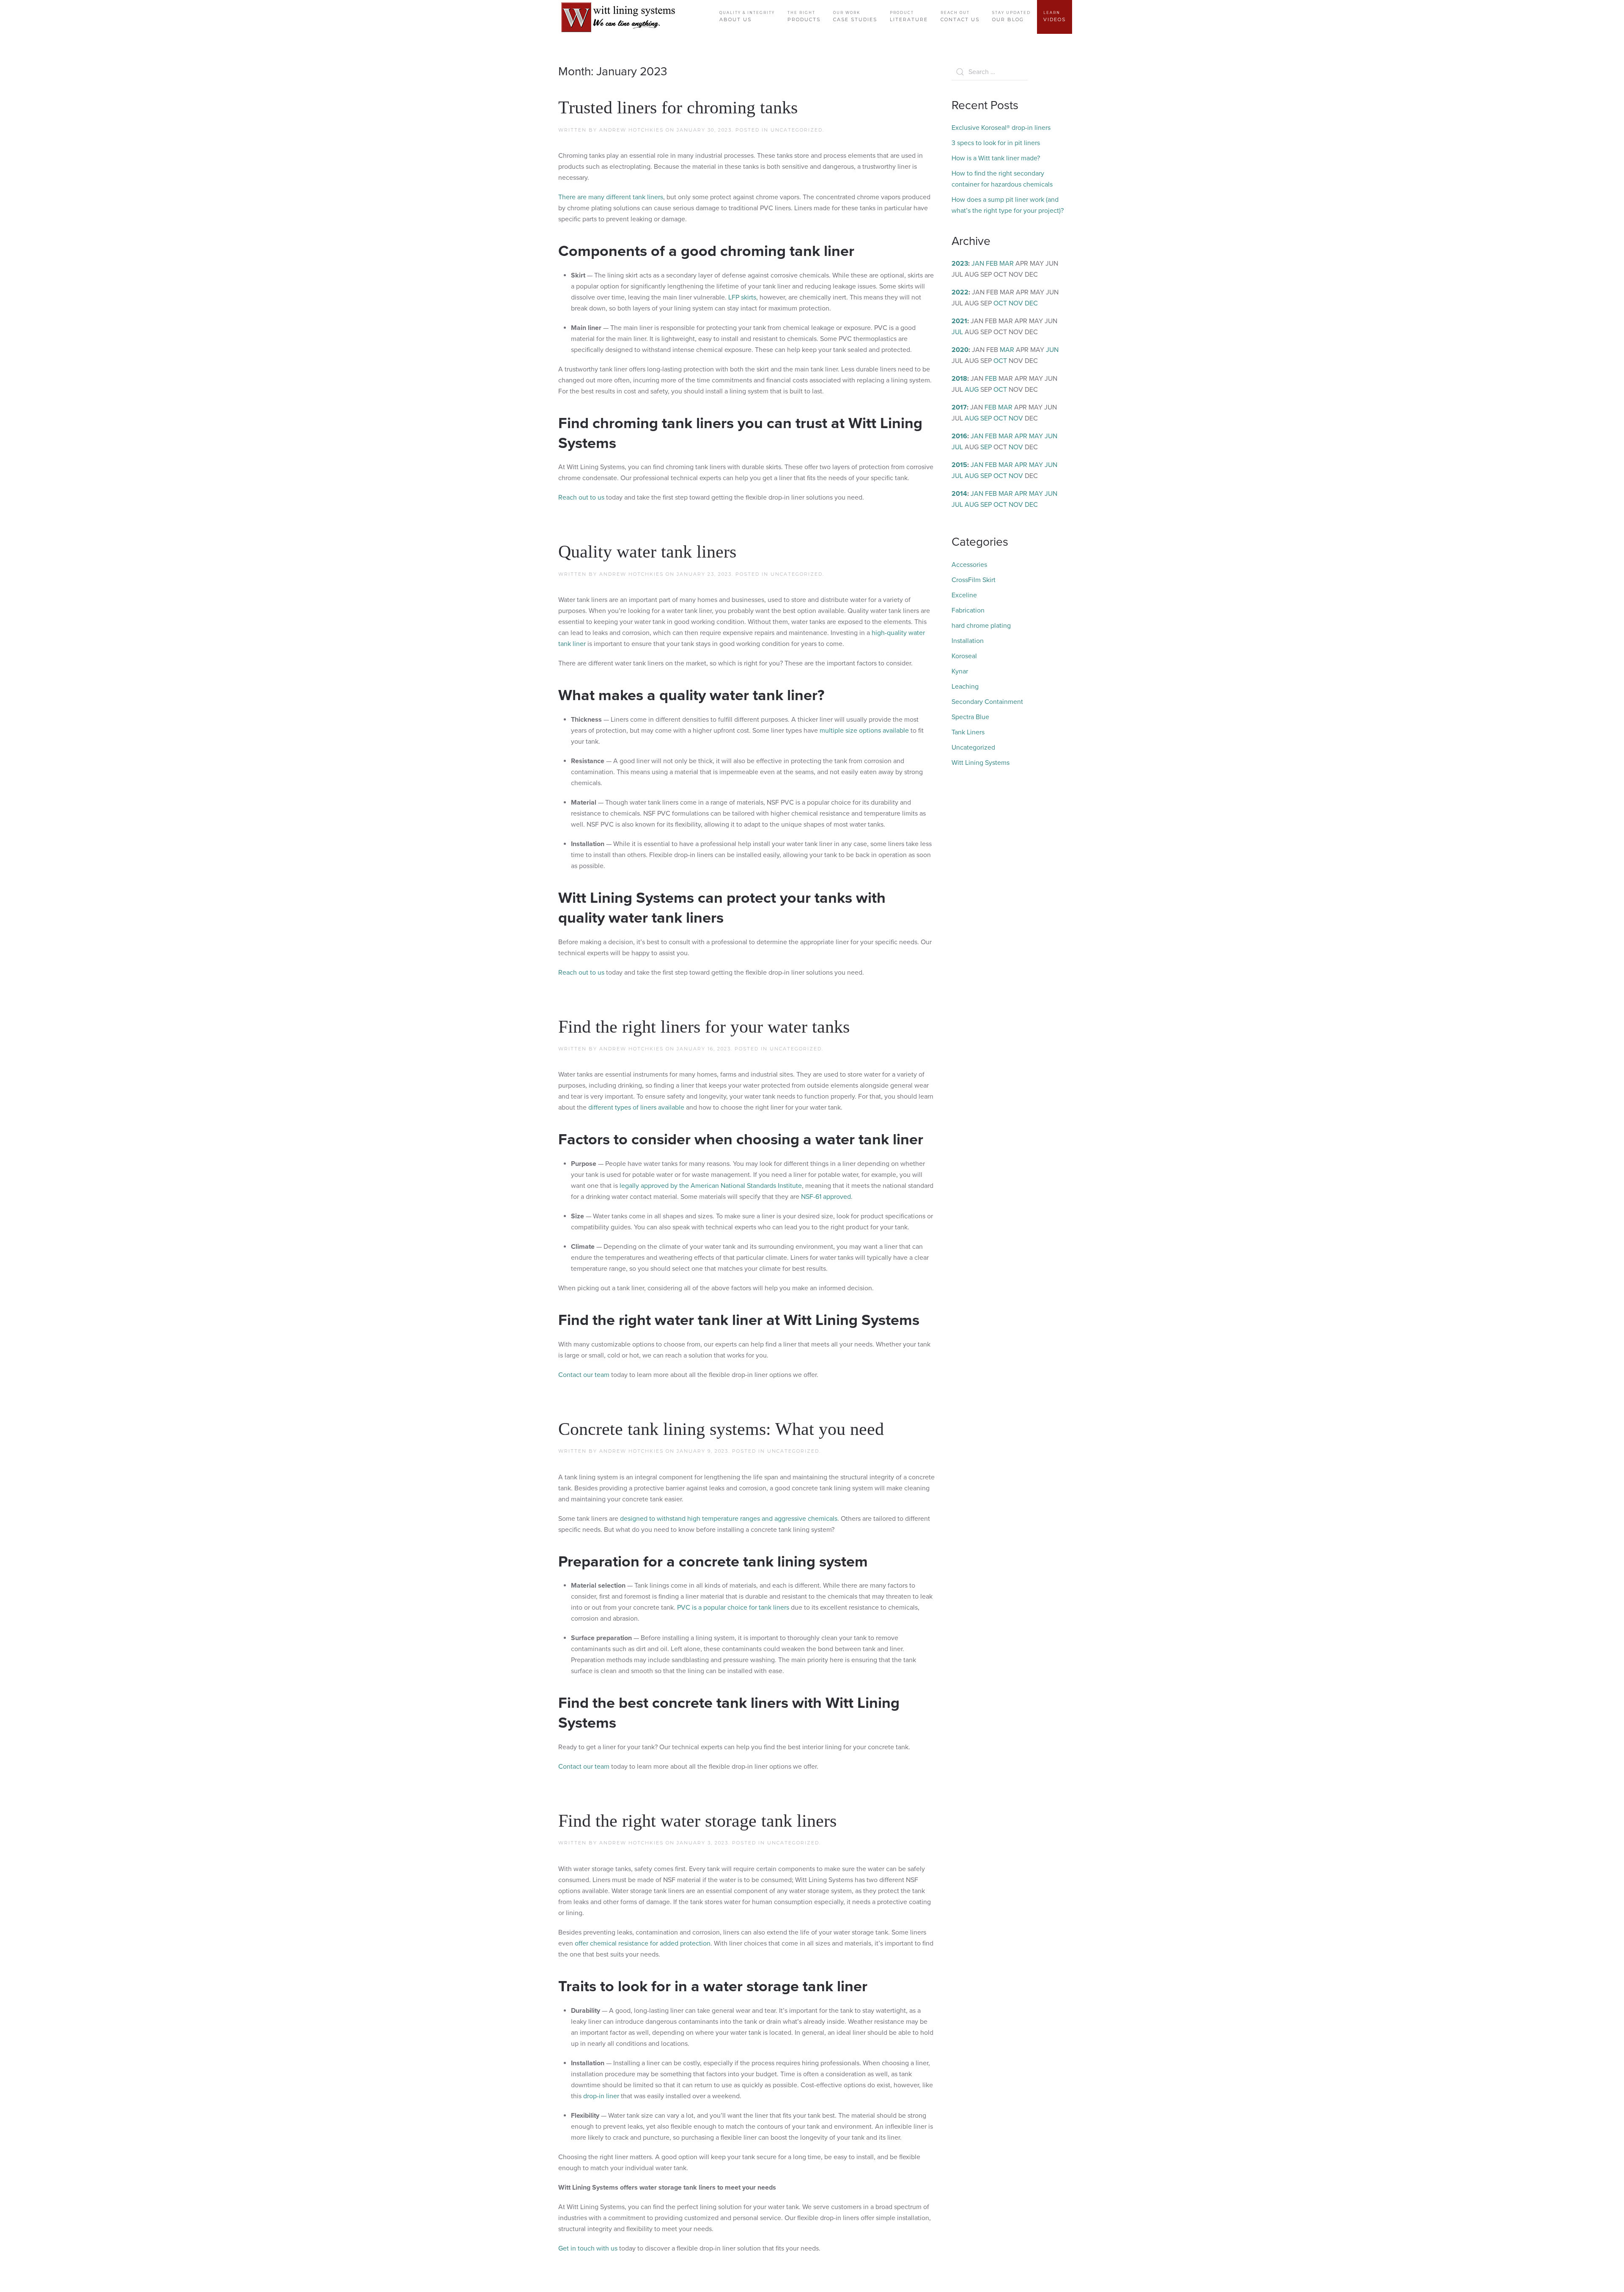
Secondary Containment (987, 702)
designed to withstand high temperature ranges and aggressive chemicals (729, 1519)
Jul (957, 332)
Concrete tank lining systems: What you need (721, 1429)
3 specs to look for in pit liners (996, 143)
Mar (1007, 264)
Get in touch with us (588, 2248)
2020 (960, 350)
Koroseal (964, 656)
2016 (959, 436)
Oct (1000, 303)
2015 (959, 465)
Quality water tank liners (647, 552)
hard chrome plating (981, 626)
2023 (960, 264)
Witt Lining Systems (981, 763)
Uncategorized (797, 130)
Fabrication (968, 610)
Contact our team (584, 1375)
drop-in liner (601, 2096)
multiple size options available (864, 731)
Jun (1052, 350)
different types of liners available (636, 1108)
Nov (1016, 303)
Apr (1021, 436)
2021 (959, 321)
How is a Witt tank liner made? (996, 158)
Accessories (969, 565)
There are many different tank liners (611, 197)
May (1036, 436)
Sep (986, 418)
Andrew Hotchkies (631, 130)
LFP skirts (742, 297)
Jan (978, 264)
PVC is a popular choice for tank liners (733, 1608)
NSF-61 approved (826, 1197)
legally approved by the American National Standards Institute (711, 1186)
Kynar (960, 671)
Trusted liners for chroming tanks (678, 107)
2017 (959, 407)
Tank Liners (968, 732)
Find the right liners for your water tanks (704, 1027)
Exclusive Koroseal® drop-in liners (1001, 128)
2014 (959, 494)
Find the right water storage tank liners (697, 1821)
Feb (992, 264)
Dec (1031, 303)
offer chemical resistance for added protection (643, 1943)
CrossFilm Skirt (974, 580)
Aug (972, 390)
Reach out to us (581, 497)
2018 (959, 379)
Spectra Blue (970, 717)
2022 (960, 292)
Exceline (964, 595)
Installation (968, 641)
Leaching (965, 687)
